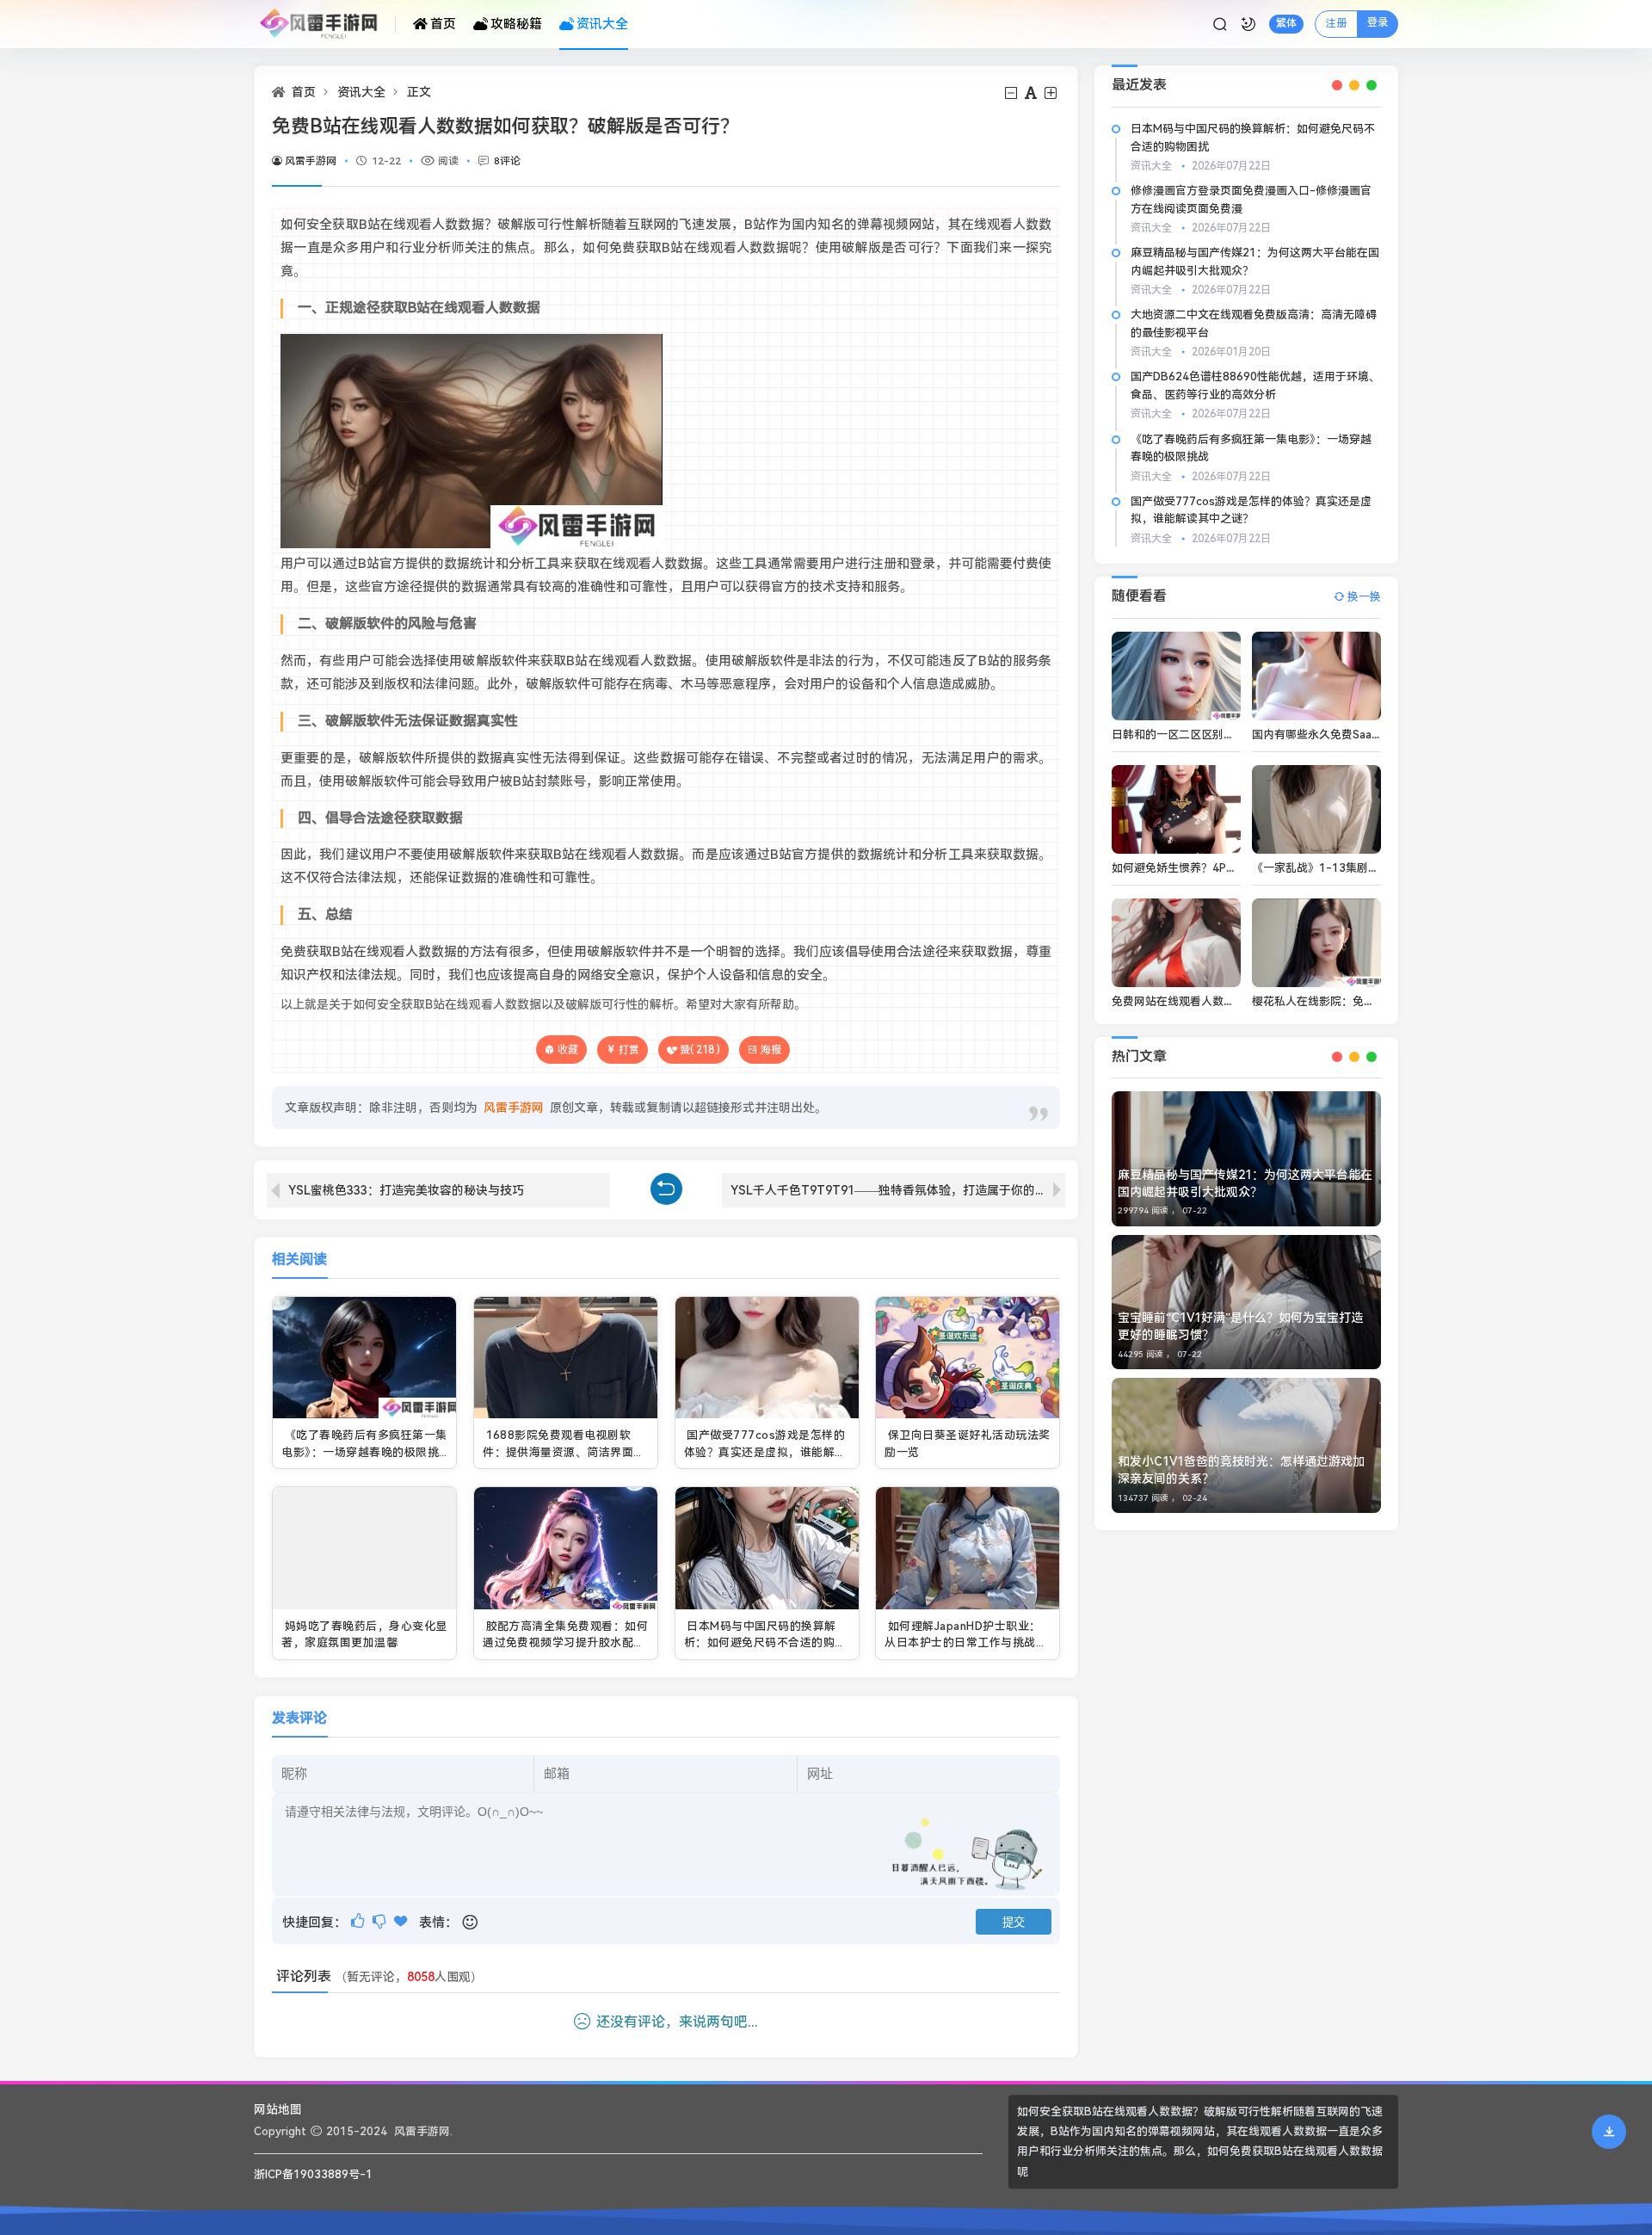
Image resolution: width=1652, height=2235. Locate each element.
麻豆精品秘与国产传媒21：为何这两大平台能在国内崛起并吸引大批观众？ (1245, 1183)
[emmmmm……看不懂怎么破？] (381, 1921)
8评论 (507, 161)
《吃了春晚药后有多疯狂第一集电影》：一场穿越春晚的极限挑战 (364, 1452)
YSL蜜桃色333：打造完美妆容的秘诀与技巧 (406, 1190)
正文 (419, 92)
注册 (1336, 23)
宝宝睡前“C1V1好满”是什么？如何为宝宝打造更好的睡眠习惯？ (1240, 1326)
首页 (443, 24)
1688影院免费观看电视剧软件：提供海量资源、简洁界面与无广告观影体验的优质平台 (564, 1452)
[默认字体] (1032, 93)
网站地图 (278, 2109)
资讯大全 (602, 24)
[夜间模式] (1248, 24)
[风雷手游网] (325, 24)
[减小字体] (1012, 93)
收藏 (568, 1050)
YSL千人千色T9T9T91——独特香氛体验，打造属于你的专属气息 (898, 1190)
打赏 (629, 1050)
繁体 (1286, 23)
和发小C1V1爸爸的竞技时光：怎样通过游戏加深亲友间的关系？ (1241, 1470)
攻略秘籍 (516, 24)
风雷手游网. (423, 2131)
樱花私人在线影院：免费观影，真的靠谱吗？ (1364, 1001)
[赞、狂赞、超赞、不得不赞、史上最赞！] (402, 1921)
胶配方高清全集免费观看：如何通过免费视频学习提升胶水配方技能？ (565, 1643)
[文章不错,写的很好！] (359, 1921)
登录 (1378, 22)
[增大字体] (1052, 93)
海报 (771, 1050)
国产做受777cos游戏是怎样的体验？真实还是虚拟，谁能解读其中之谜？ (765, 1452)
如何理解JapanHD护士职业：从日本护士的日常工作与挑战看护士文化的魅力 (966, 1643)
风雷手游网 (311, 161)
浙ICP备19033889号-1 (313, 2174)
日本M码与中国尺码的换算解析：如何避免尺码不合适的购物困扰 (765, 1643)
